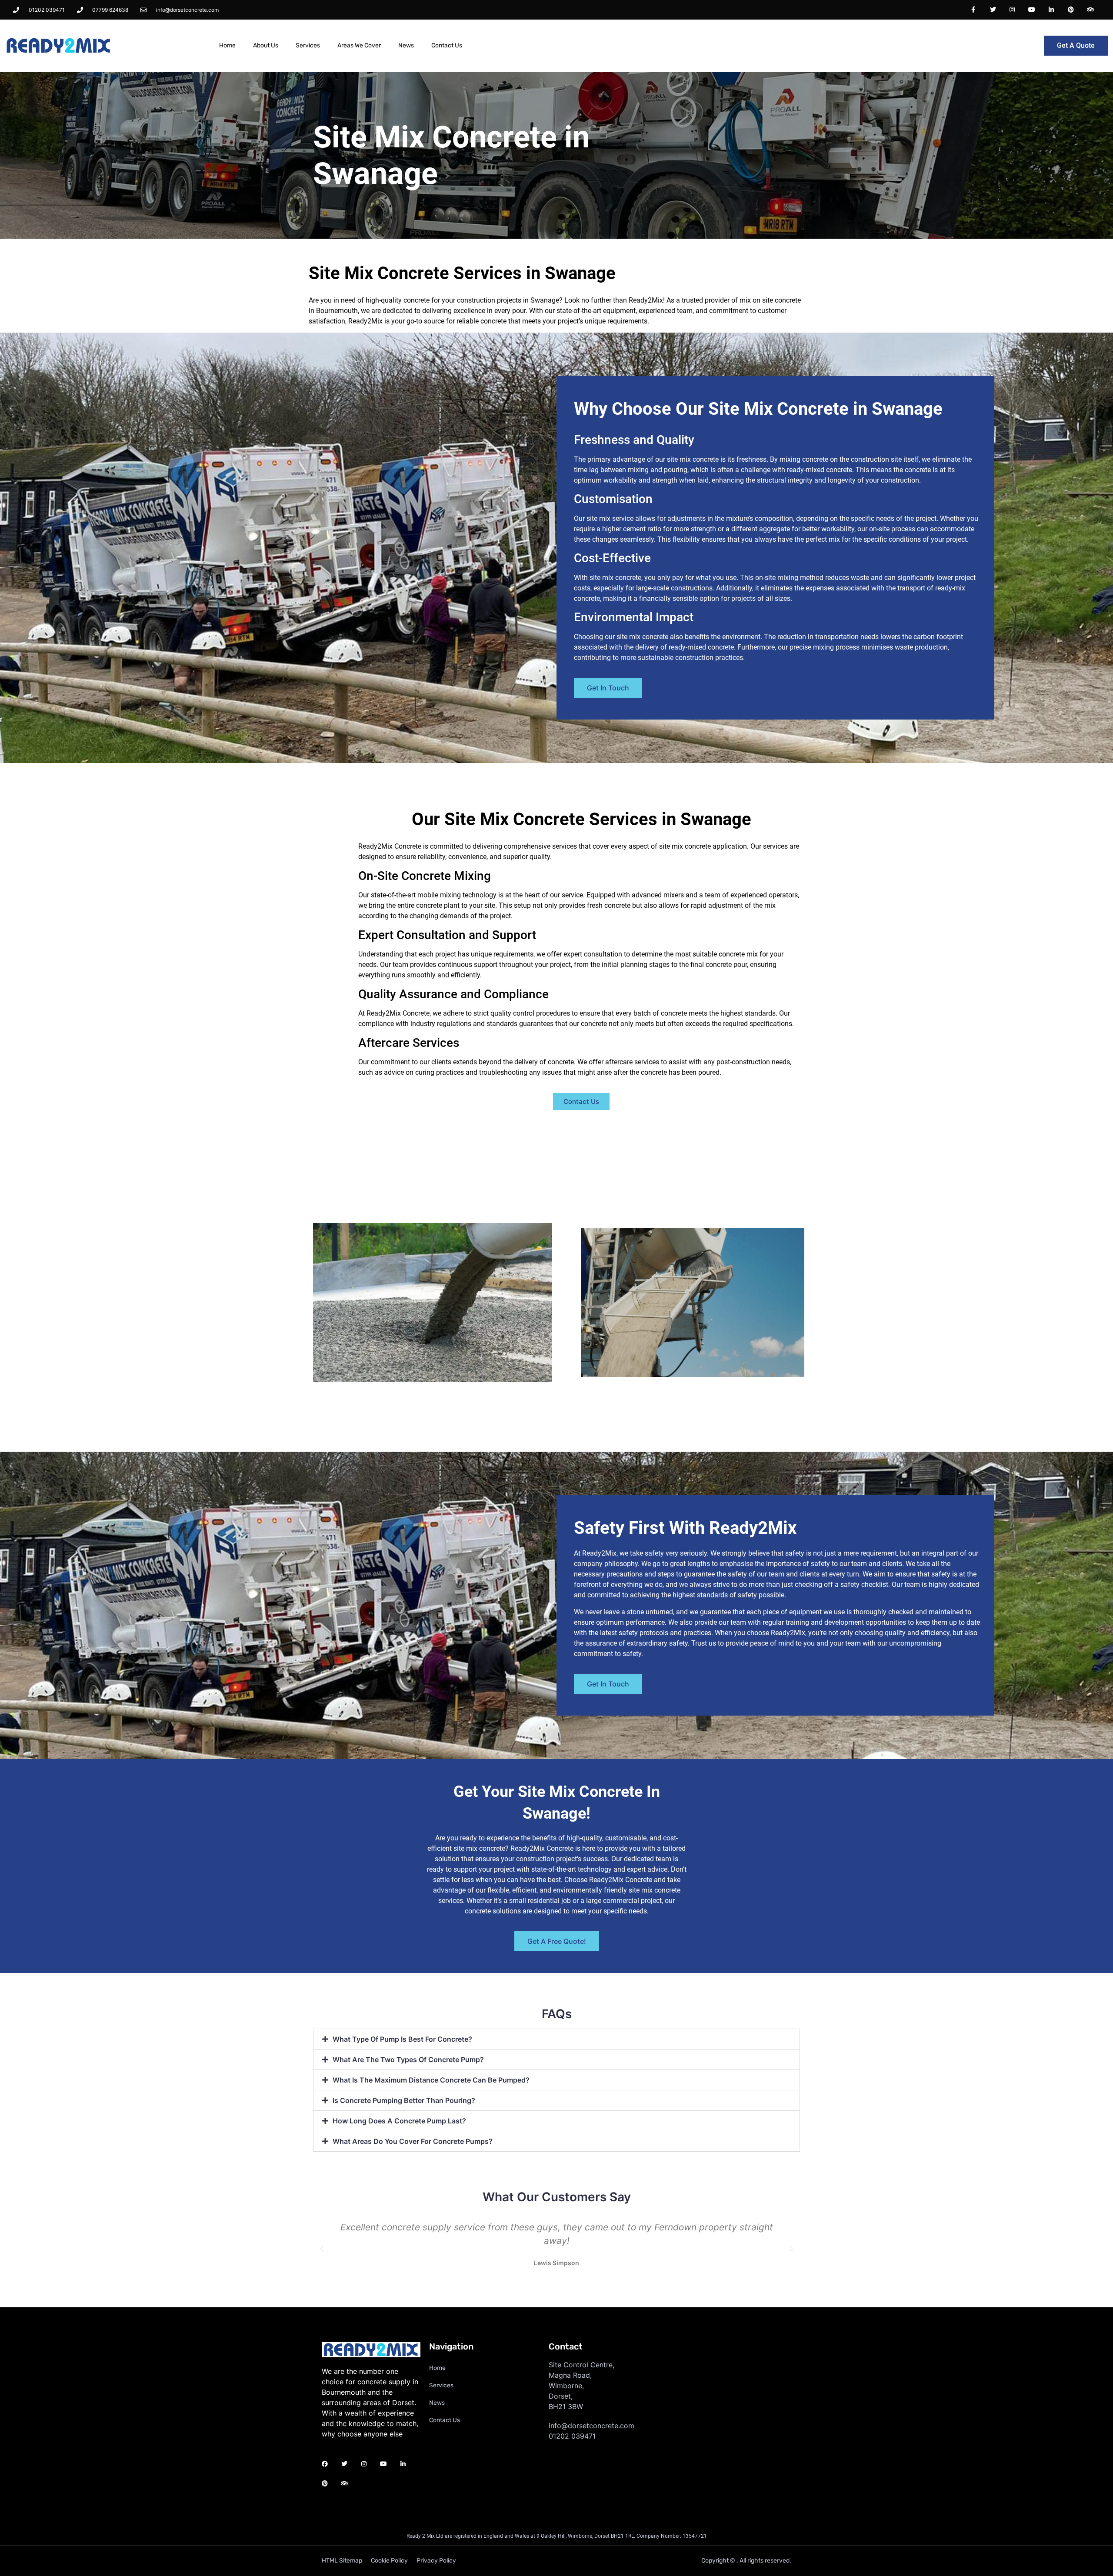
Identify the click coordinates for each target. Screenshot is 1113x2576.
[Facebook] (325, 2464)
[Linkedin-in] (1051, 10)
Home (227, 45)
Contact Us (447, 45)
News (406, 45)
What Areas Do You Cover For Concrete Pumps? (413, 2141)
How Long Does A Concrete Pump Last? (399, 2121)
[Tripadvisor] (1090, 10)
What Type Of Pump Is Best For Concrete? (402, 2039)
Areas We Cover (359, 45)
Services (308, 45)
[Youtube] (1032, 10)
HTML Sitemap (342, 2561)
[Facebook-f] (973, 10)
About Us (266, 45)
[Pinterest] (1071, 10)
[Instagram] (1012, 10)
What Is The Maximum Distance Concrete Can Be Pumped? (431, 2080)
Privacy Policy (436, 2561)
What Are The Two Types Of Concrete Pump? (408, 2059)
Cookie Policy (389, 2561)
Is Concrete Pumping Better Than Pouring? (404, 2100)
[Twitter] (993, 10)
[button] (556, 2039)
